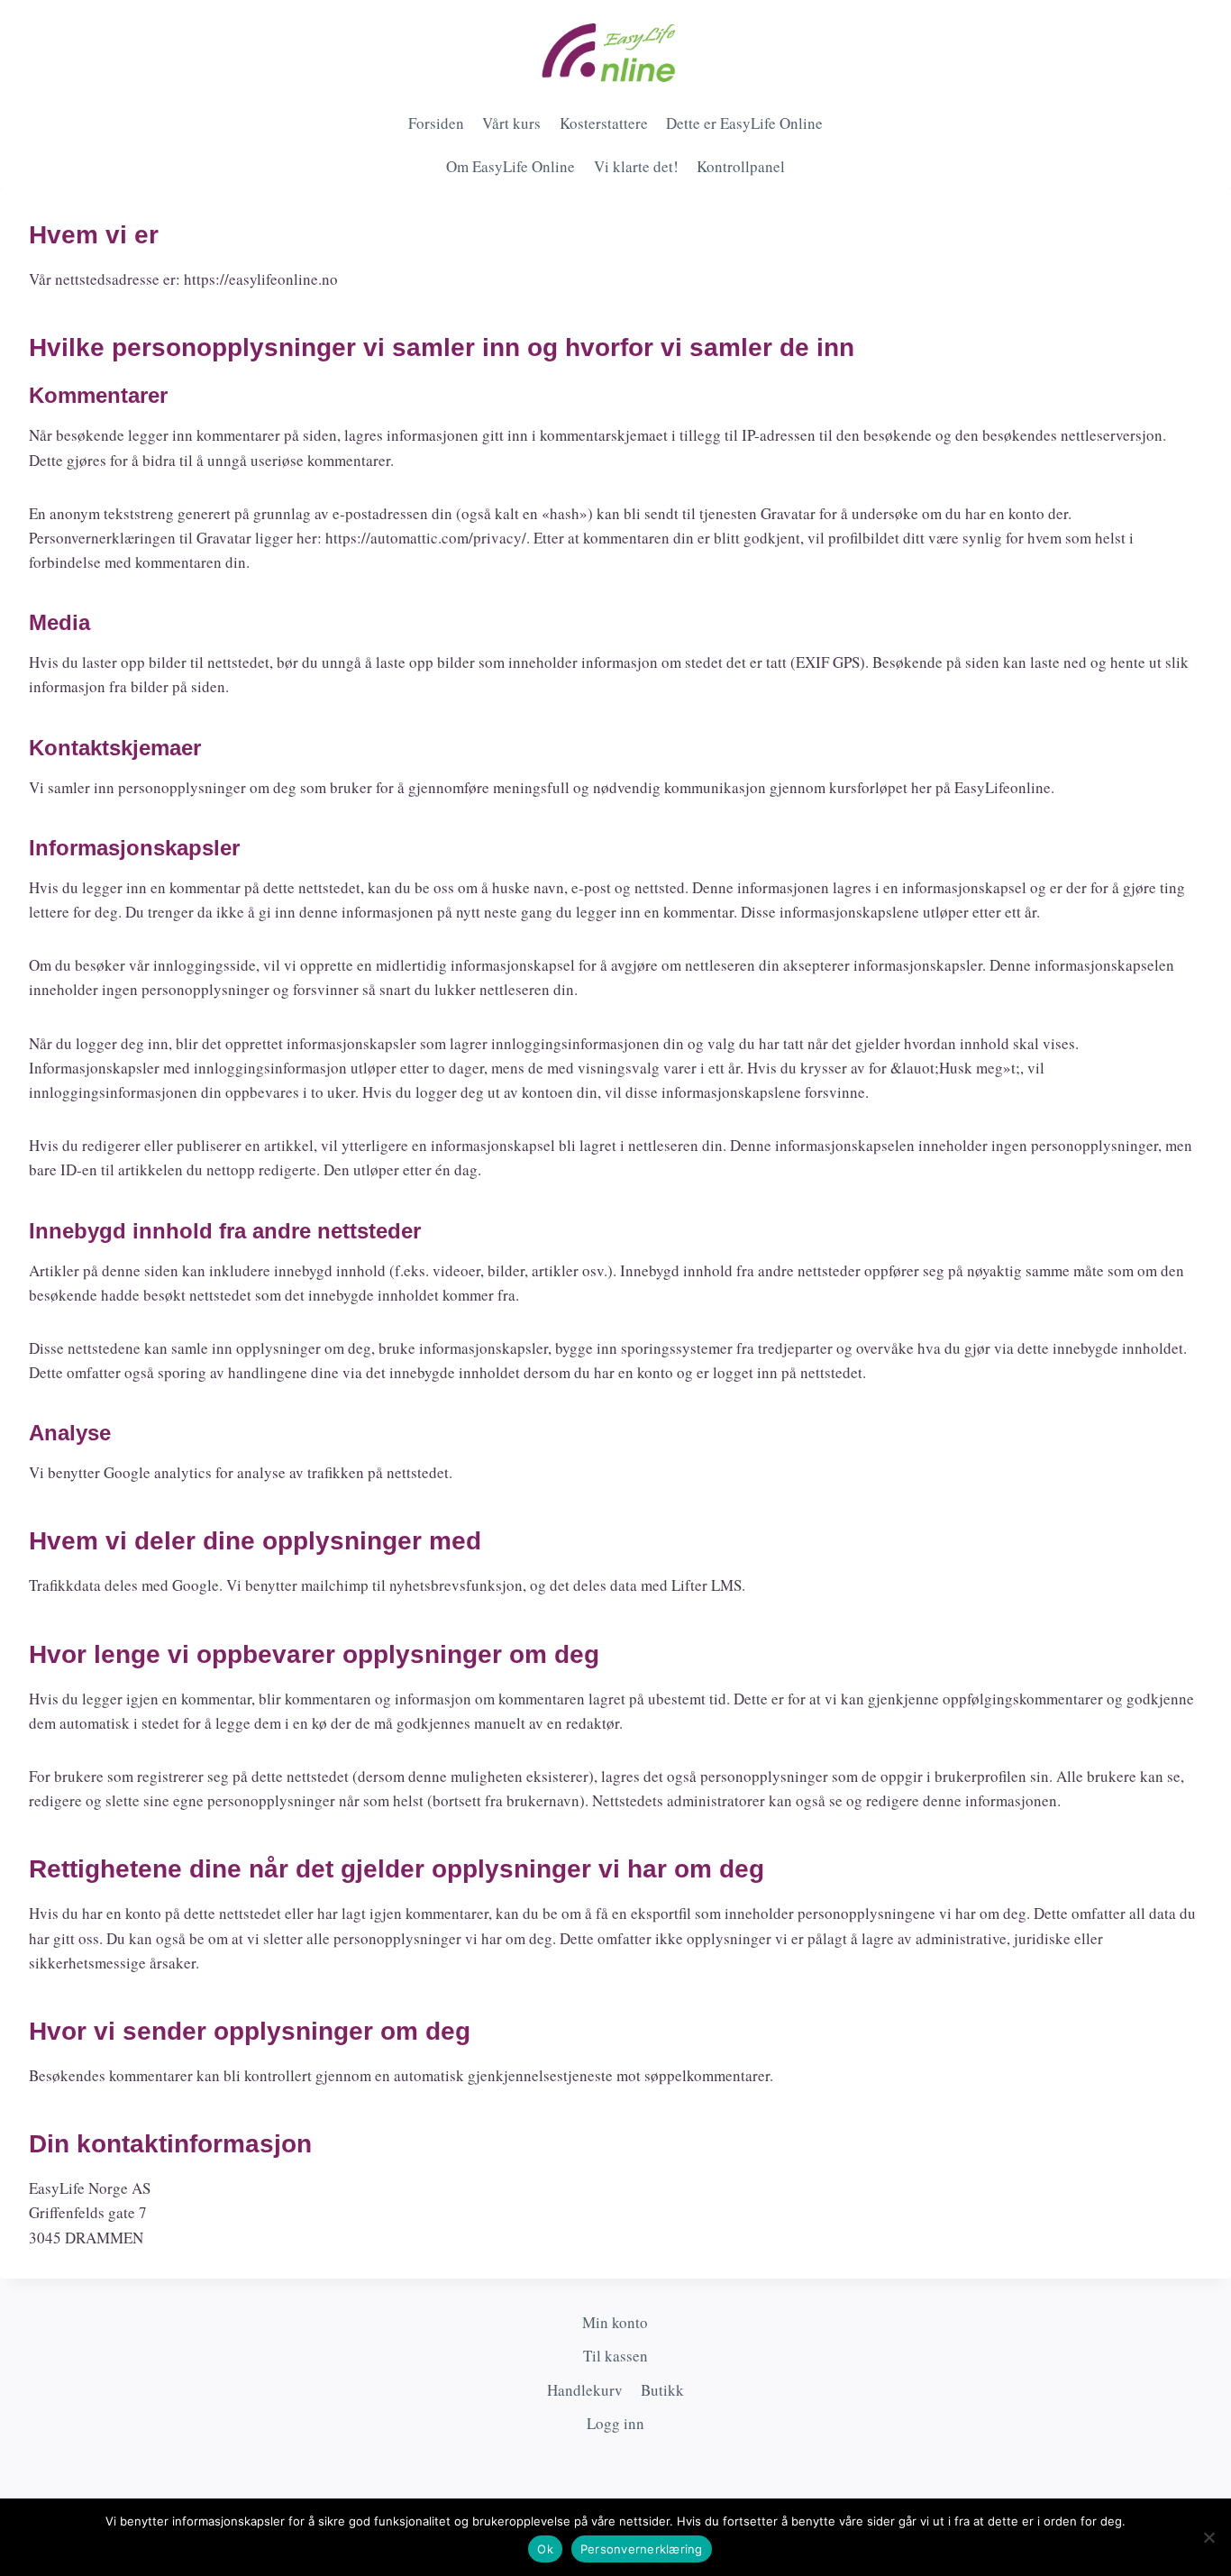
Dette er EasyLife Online (744, 123)
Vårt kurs (511, 123)
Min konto (615, 2322)
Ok (545, 2549)
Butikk (662, 2390)
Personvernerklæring (642, 2549)
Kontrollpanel (741, 166)
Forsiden (436, 123)
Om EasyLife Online (511, 166)
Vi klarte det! (636, 166)
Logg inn (615, 2423)
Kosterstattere (604, 123)
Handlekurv (585, 2390)
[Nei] (1208, 2537)
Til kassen (615, 2356)
